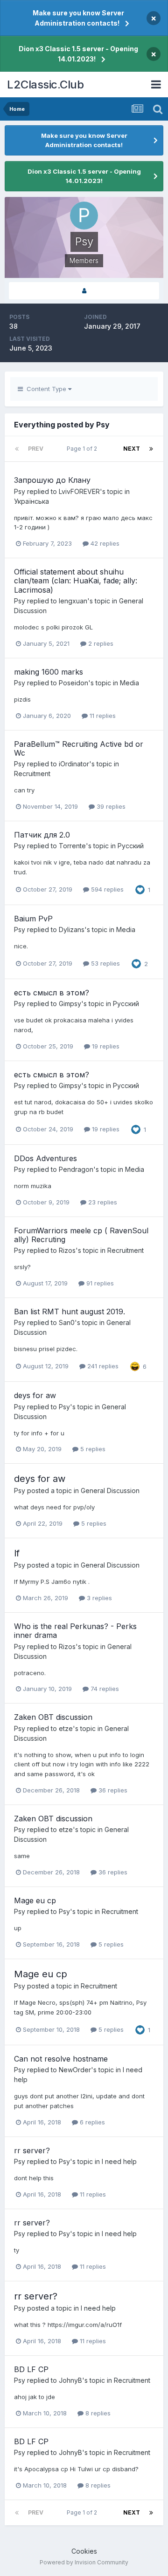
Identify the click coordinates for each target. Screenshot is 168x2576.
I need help (119, 2161)
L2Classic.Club (45, 85)
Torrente (72, 846)
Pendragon (76, 1169)
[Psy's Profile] (84, 291)
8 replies (97, 2413)
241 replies (102, 1366)
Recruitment (32, 774)
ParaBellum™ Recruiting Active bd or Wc (79, 748)
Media (129, 683)
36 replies (112, 1790)
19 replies (105, 1046)
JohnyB (70, 2380)
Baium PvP (33, 919)
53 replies (105, 963)
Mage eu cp (35, 1900)
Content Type (45, 389)
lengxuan (73, 601)
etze (66, 1728)
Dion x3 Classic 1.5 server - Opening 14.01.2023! (78, 54)
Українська (31, 501)
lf (17, 1553)
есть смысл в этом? (52, 993)
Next (132, 449)
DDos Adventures (45, 1158)
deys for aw (35, 1395)
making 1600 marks (49, 672)
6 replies (91, 2122)
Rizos (67, 1250)
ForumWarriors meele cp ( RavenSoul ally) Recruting (81, 1235)
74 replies (104, 1689)
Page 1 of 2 (83, 449)
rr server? (32, 2150)
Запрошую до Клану (52, 480)
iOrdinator (74, 764)
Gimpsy (70, 1004)
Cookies (84, 2551)
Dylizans (72, 930)
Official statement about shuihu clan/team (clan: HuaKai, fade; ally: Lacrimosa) (76, 581)
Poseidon (73, 683)
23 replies (102, 1202)
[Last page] (151, 449)
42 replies (104, 543)
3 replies (98, 1598)
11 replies (102, 716)
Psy (20, 491)
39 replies (110, 806)
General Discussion (110, 1491)
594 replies (106, 889)
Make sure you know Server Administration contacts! (78, 18)
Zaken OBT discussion (53, 1717)
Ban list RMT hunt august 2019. (70, 1312)
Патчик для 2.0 (42, 835)
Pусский (131, 846)
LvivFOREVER (79, 491)
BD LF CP (31, 2369)
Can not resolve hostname (61, 2059)
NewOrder (75, 2070)
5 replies (92, 1449)
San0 (67, 1322)
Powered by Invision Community (84, 2562)
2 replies (100, 643)
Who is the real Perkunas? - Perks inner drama (75, 1631)
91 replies (99, 1283)
